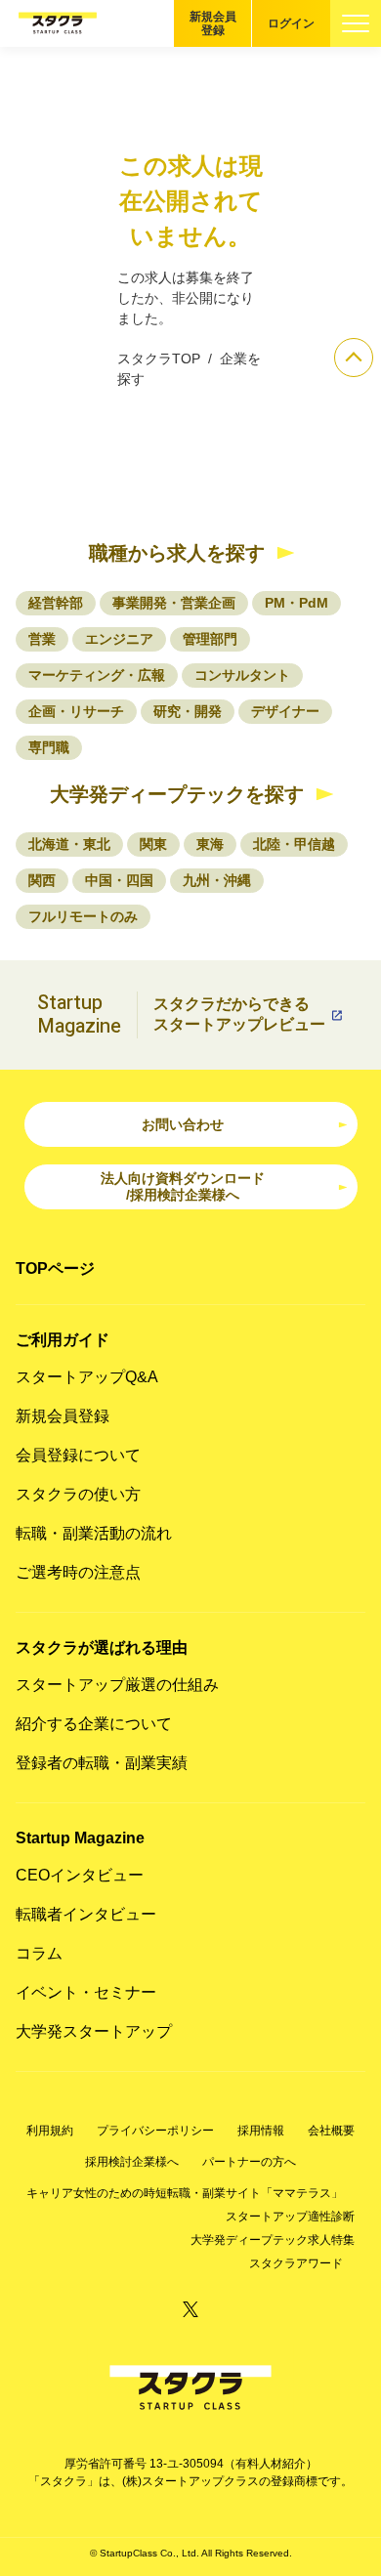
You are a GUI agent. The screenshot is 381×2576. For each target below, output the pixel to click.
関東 (153, 844)
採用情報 (261, 2131)
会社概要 (331, 2131)
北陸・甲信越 (294, 844)
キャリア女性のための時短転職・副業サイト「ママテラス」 (185, 2193)
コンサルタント (242, 675)
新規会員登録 (213, 23)
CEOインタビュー (80, 1875)
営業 (42, 639)
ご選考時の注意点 (78, 1572)
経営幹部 (56, 603)
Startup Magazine (80, 1838)
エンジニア (119, 639)
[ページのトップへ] (354, 358)
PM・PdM (296, 603)
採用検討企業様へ (132, 2162)
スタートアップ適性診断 (290, 2217)
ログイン (291, 23)
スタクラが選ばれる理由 (102, 1647)
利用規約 (50, 2131)
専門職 (49, 747)
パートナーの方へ (249, 2162)
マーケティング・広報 (97, 675)
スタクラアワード (296, 2263)
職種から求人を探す (177, 553)
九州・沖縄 (217, 880)
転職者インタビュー (86, 1914)
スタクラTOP (159, 359)
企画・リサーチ (76, 711)
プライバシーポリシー (155, 2131)
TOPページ (55, 1268)
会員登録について (78, 1455)
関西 (42, 880)
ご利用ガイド (63, 1340)
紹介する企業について (94, 1724)
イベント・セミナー (86, 1992)
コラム (39, 1953)
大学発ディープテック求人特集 (273, 2240)
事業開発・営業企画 (174, 603)
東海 (210, 844)
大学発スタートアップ (94, 2031)
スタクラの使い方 (78, 1494)
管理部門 (210, 639)
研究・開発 (188, 711)
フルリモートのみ (83, 916)
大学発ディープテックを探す (177, 794)
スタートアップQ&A (87, 1377)
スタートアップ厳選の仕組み (117, 1685)
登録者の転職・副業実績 (102, 1763)
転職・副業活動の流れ (94, 1533)
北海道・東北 (69, 844)
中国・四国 (119, 880)
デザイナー (285, 711)
